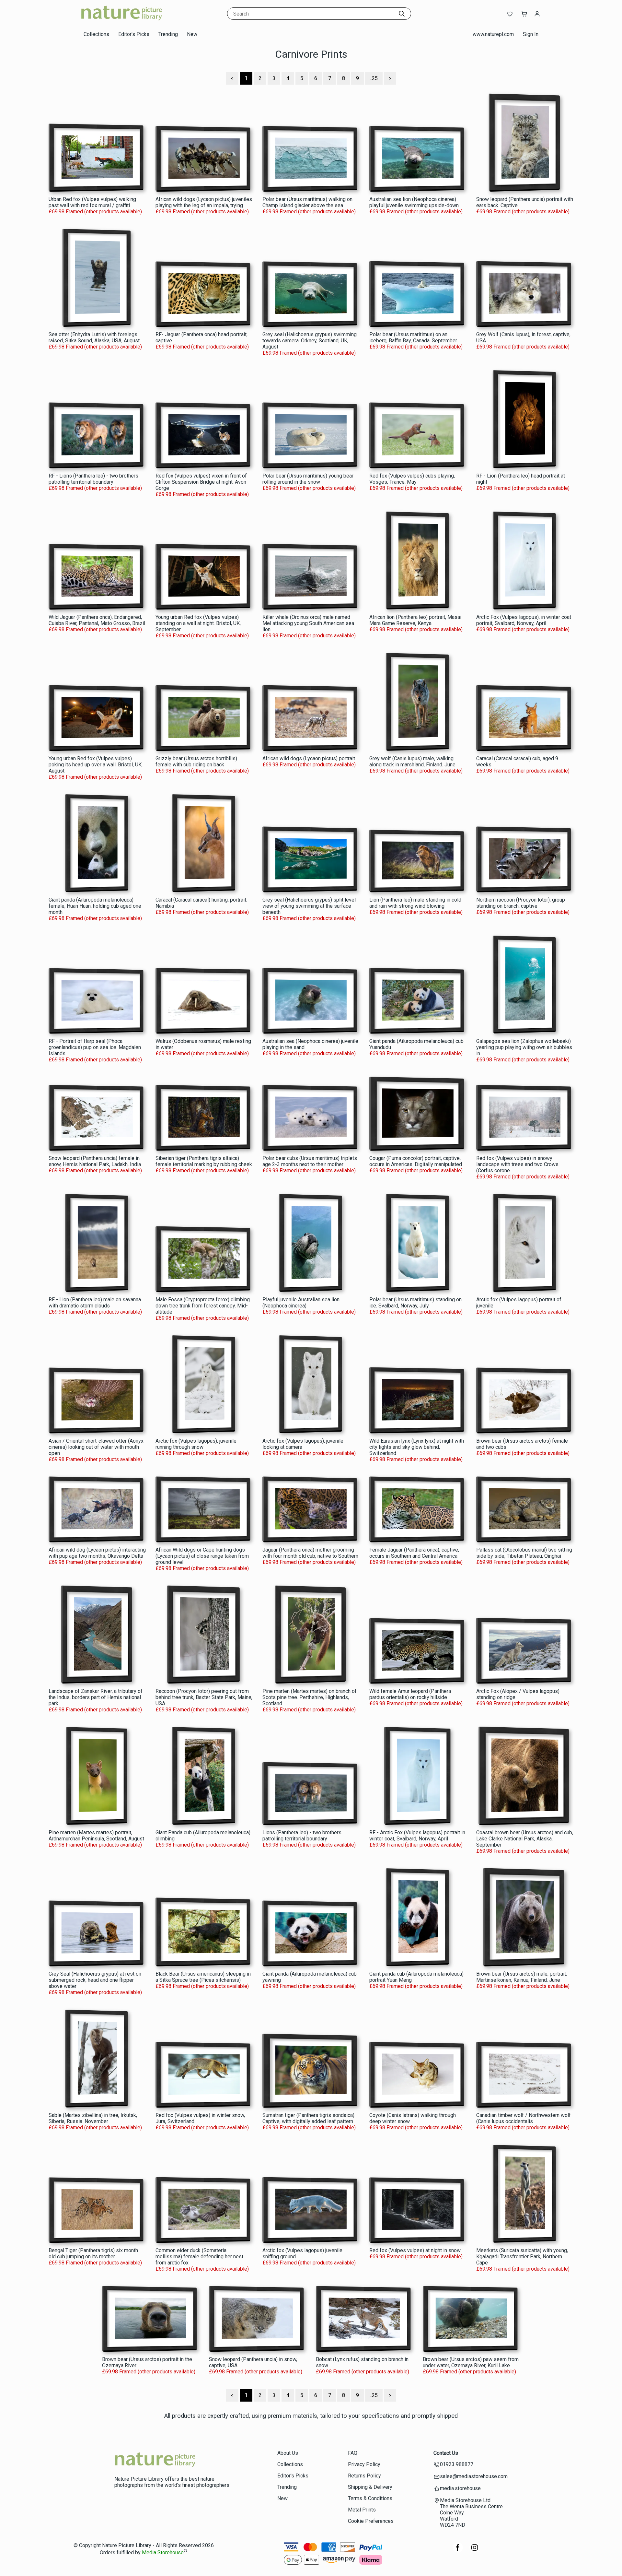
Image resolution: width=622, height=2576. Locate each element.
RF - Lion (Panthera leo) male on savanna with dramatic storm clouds (95, 1303)
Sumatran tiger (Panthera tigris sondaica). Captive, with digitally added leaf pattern (309, 2118)
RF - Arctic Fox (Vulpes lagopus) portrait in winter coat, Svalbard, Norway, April (417, 1836)
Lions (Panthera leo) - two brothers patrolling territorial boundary (302, 1836)
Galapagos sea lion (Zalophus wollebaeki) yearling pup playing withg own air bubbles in (524, 1047)
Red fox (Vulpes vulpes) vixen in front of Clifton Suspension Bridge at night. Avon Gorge (201, 482)
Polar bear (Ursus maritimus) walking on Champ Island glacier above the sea (307, 202)
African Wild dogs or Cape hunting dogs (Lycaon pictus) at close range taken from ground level (202, 1556)
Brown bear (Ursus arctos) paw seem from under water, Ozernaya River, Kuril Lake (471, 2362)
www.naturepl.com (493, 34)
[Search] (402, 14)
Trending (168, 34)
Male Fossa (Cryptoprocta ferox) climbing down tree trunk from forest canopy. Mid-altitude (203, 1306)
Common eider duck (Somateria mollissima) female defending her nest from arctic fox (199, 2257)
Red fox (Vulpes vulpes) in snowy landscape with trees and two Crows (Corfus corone (517, 1164)
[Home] (121, 21)
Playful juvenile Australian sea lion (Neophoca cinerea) (301, 1303)
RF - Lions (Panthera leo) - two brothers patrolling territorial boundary (93, 479)
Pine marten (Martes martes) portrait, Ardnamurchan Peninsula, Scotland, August (96, 1836)
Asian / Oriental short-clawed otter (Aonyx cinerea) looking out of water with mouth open (96, 1447)
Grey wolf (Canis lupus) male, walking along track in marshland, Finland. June (412, 762)
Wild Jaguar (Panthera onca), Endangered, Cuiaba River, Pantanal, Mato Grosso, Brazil (97, 620)
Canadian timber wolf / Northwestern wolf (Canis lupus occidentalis (524, 2118)
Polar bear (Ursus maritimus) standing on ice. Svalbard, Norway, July (415, 1303)
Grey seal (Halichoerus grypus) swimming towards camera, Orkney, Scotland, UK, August (310, 341)
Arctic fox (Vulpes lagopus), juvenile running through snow (196, 1444)
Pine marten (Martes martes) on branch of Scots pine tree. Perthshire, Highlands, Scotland (310, 1697)
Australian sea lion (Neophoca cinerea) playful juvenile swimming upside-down (414, 202)
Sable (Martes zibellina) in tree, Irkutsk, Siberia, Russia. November (93, 2118)
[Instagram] (475, 2551)
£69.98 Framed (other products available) (95, 212)
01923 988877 (457, 2464)
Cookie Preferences (371, 2521)
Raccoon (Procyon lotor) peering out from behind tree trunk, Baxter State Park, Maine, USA (204, 1697)
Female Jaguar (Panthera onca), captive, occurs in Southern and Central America (414, 1553)
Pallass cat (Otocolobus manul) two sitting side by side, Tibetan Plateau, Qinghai (524, 1553)
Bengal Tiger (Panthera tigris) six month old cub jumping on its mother (93, 2253)
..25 (374, 78)
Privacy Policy (364, 2464)
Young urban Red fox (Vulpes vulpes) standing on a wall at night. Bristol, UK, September (198, 623)
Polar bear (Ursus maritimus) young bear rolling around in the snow (308, 479)
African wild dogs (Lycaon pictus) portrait (309, 758)
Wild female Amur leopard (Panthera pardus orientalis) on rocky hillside (410, 1694)
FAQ (353, 2453)
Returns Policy (364, 2476)
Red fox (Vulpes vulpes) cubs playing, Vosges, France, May (412, 479)
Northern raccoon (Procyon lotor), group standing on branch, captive (521, 903)
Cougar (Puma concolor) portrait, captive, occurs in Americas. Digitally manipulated (416, 1161)
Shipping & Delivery (370, 2487)
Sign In (531, 34)
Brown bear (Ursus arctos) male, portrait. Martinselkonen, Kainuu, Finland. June (522, 1977)
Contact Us (446, 2453)
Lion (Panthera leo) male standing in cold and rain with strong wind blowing (415, 903)
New (192, 34)
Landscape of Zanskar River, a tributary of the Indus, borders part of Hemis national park (96, 1697)
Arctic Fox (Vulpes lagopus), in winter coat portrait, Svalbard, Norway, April (524, 620)
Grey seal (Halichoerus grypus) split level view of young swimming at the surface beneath (309, 906)
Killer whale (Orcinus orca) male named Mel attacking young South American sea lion (308, 623)
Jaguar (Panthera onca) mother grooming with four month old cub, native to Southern (310, 1553)
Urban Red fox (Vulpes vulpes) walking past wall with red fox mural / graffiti (92, 202)
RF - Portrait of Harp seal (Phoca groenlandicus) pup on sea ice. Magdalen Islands (95, 1047)
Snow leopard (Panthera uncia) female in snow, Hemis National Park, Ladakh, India (95, 1161)
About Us (288, 2453)
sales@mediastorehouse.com (474, 2476)
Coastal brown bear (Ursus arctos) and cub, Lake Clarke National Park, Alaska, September (525, 1839)
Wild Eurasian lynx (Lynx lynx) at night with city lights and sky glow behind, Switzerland (417, 1447)
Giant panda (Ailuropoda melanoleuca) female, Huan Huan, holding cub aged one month (95, 906)
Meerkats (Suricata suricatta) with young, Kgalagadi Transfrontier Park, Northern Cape (522, 2257)
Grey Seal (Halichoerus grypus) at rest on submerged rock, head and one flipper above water (95, 1980)
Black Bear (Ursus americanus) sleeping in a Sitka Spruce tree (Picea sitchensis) (203, 1977)
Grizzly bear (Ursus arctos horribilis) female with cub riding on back (196, 762)
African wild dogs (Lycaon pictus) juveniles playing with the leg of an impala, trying (204, 202)
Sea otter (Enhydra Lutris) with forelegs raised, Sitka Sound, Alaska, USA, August (94, 337)
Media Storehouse (163, 2553)
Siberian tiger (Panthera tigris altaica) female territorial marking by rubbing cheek (204, 1161)
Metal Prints (362, 2510)
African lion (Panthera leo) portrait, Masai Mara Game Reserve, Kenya (415, 620)
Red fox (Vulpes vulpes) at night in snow (415, 2250)
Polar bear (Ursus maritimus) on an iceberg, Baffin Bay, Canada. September (413, 337)
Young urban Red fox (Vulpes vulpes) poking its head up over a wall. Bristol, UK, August (96, 765)
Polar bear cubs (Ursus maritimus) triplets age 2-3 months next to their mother (310, 1161)
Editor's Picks (134, 34)
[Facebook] (458, 2551)
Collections (96, 34)
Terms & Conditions (370, 2498)
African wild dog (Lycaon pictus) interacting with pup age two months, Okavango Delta (97, 1553)
